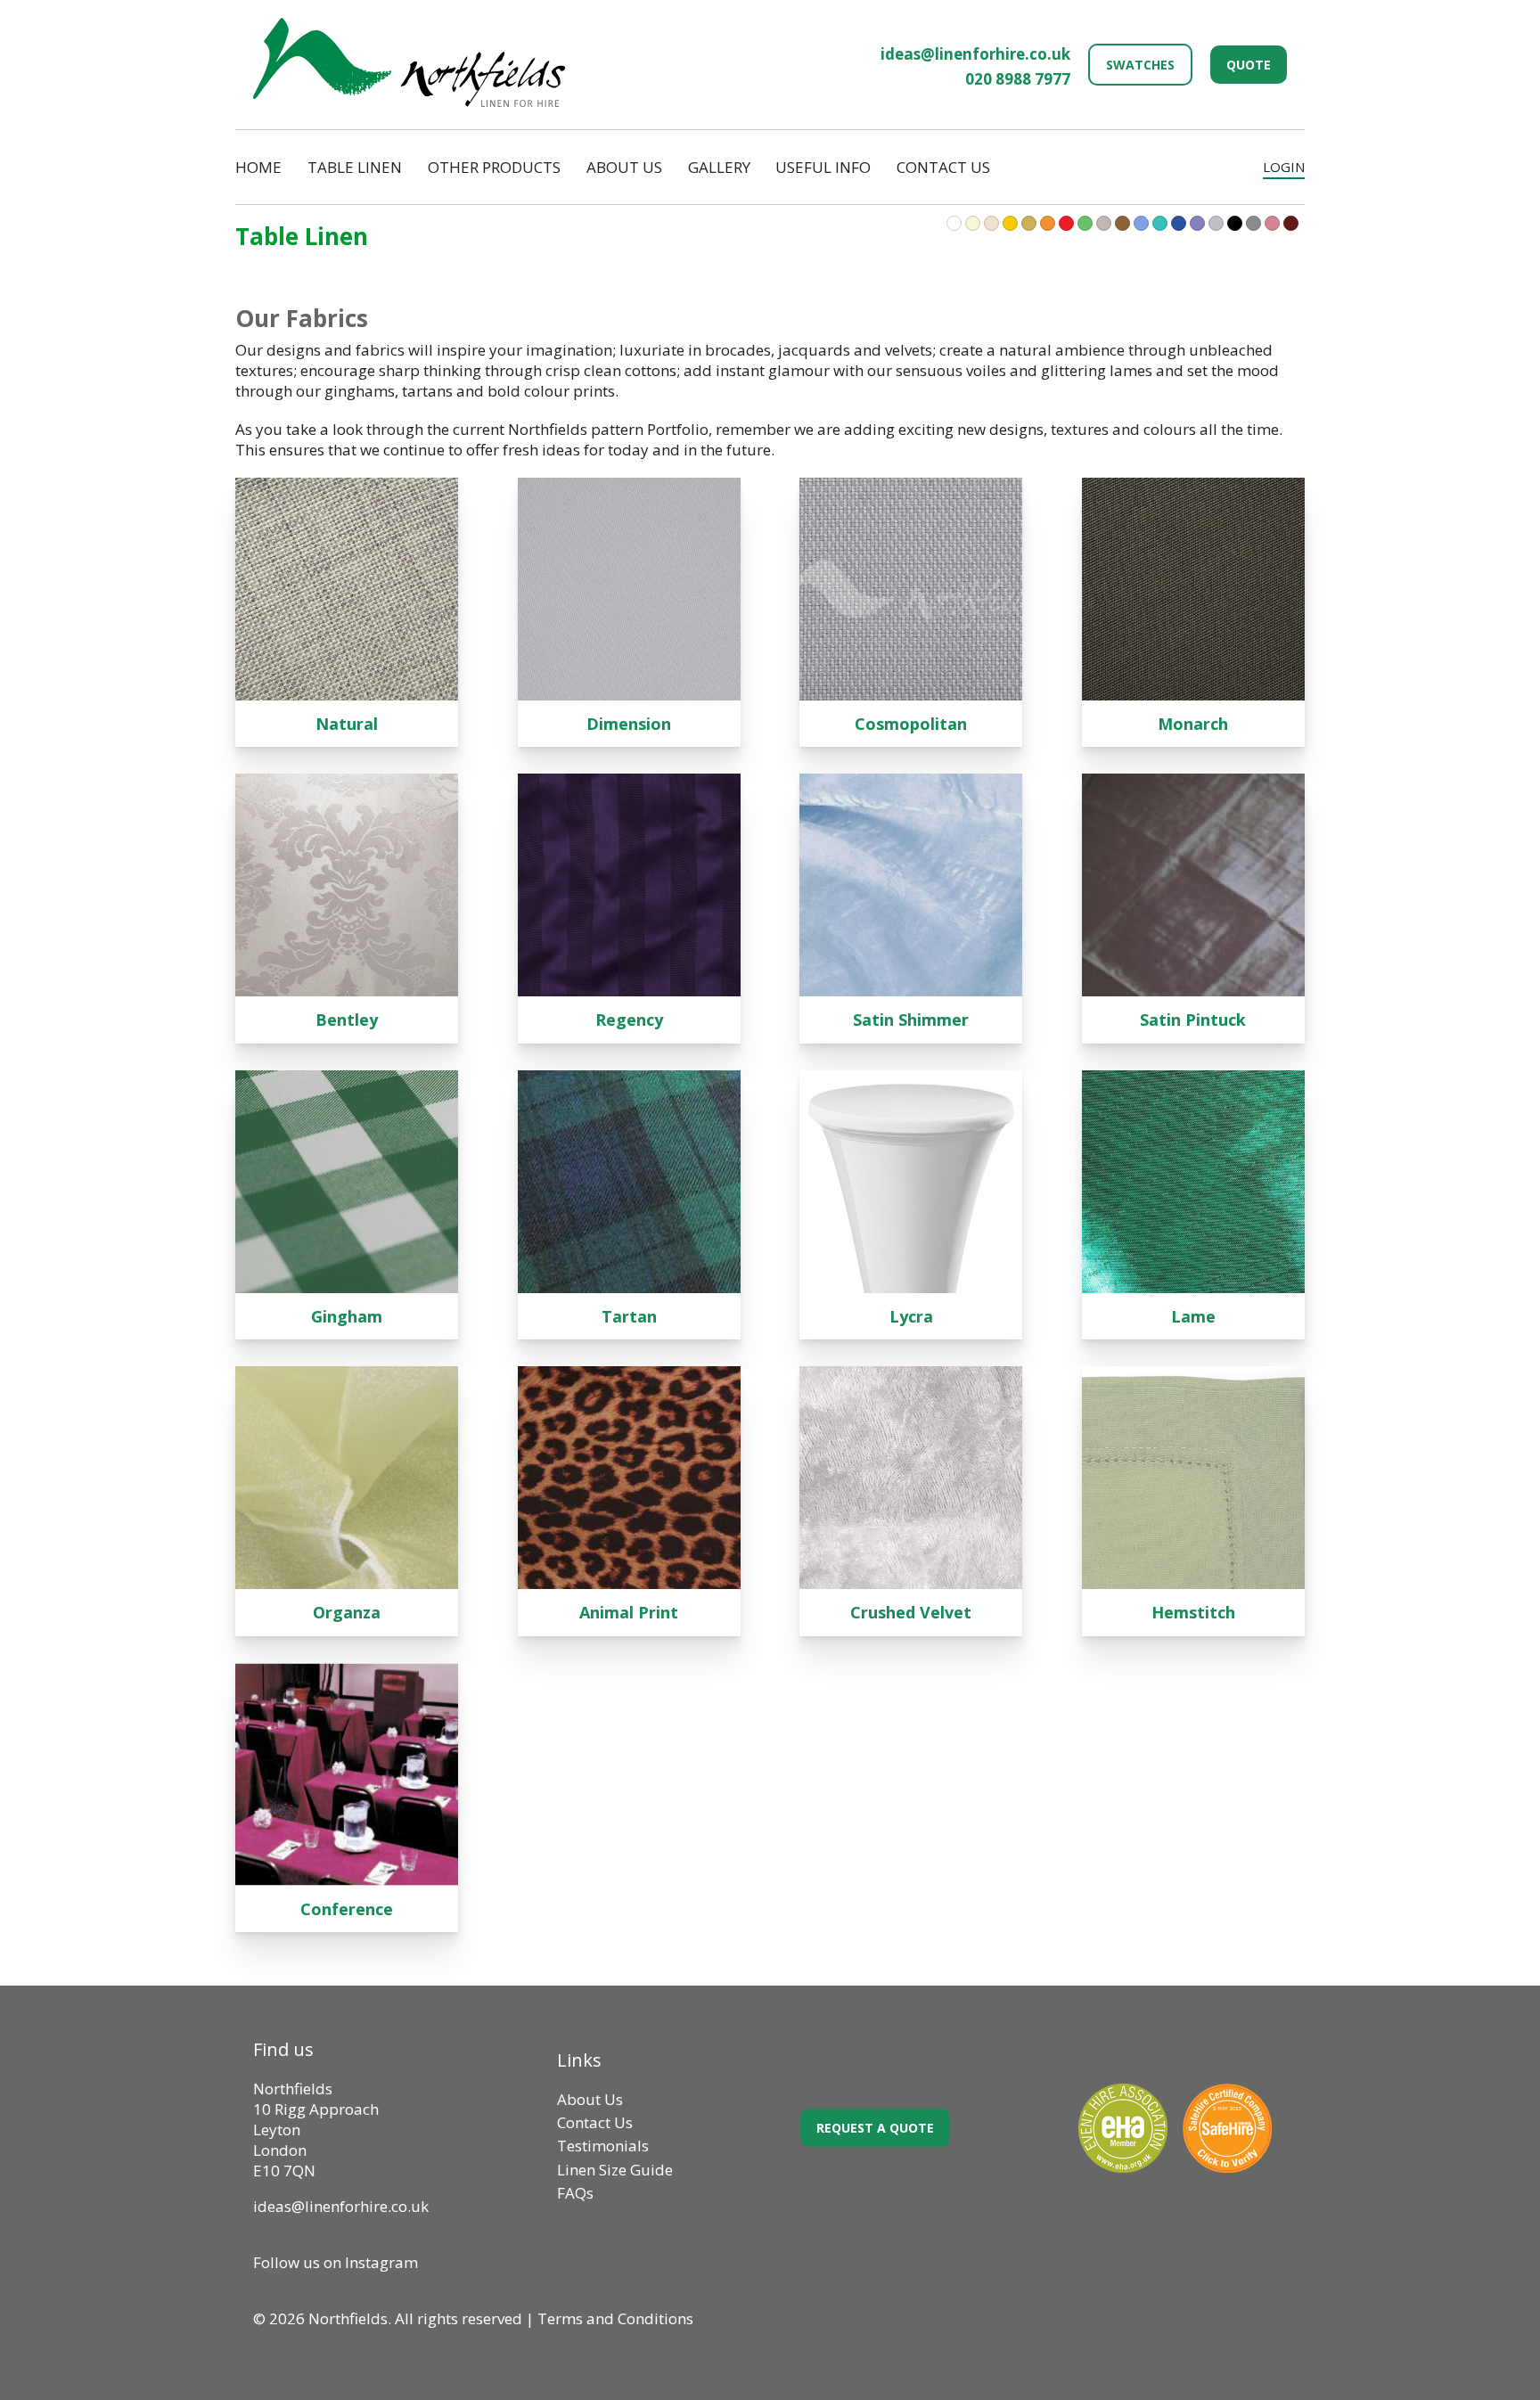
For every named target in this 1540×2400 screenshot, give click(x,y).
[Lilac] (1104, 223)
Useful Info (823, 167)
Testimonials (603, 2146)
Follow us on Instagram (336, 2262)
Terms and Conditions (615, 2318)
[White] (954, 223)
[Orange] (1048, 223)
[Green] (1085, 223)
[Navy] (1179, 223)
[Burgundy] (1291, 223)
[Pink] (1272, 223)
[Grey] (1253, 223)
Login (1284, 167)
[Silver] (1216, 223)
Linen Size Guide (615, 2170)
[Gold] (1029, 223)
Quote (1249, 65)
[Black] (1235, 223)
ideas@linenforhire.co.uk (975, 54)
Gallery (719, 167)
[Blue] (1160, 223)
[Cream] (991, 223)
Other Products (494, 167)
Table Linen (355, 167)
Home (258, 167)
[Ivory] (973, 223)
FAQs (575, 2193)
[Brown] (1122, 223)
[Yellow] (1010, 223)
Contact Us (943, 167)
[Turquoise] (1141, 223)
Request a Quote (875, 2128)
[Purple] (1197, 223)
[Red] (1066, 223)
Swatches (1140, 65)
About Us (624, 167)
